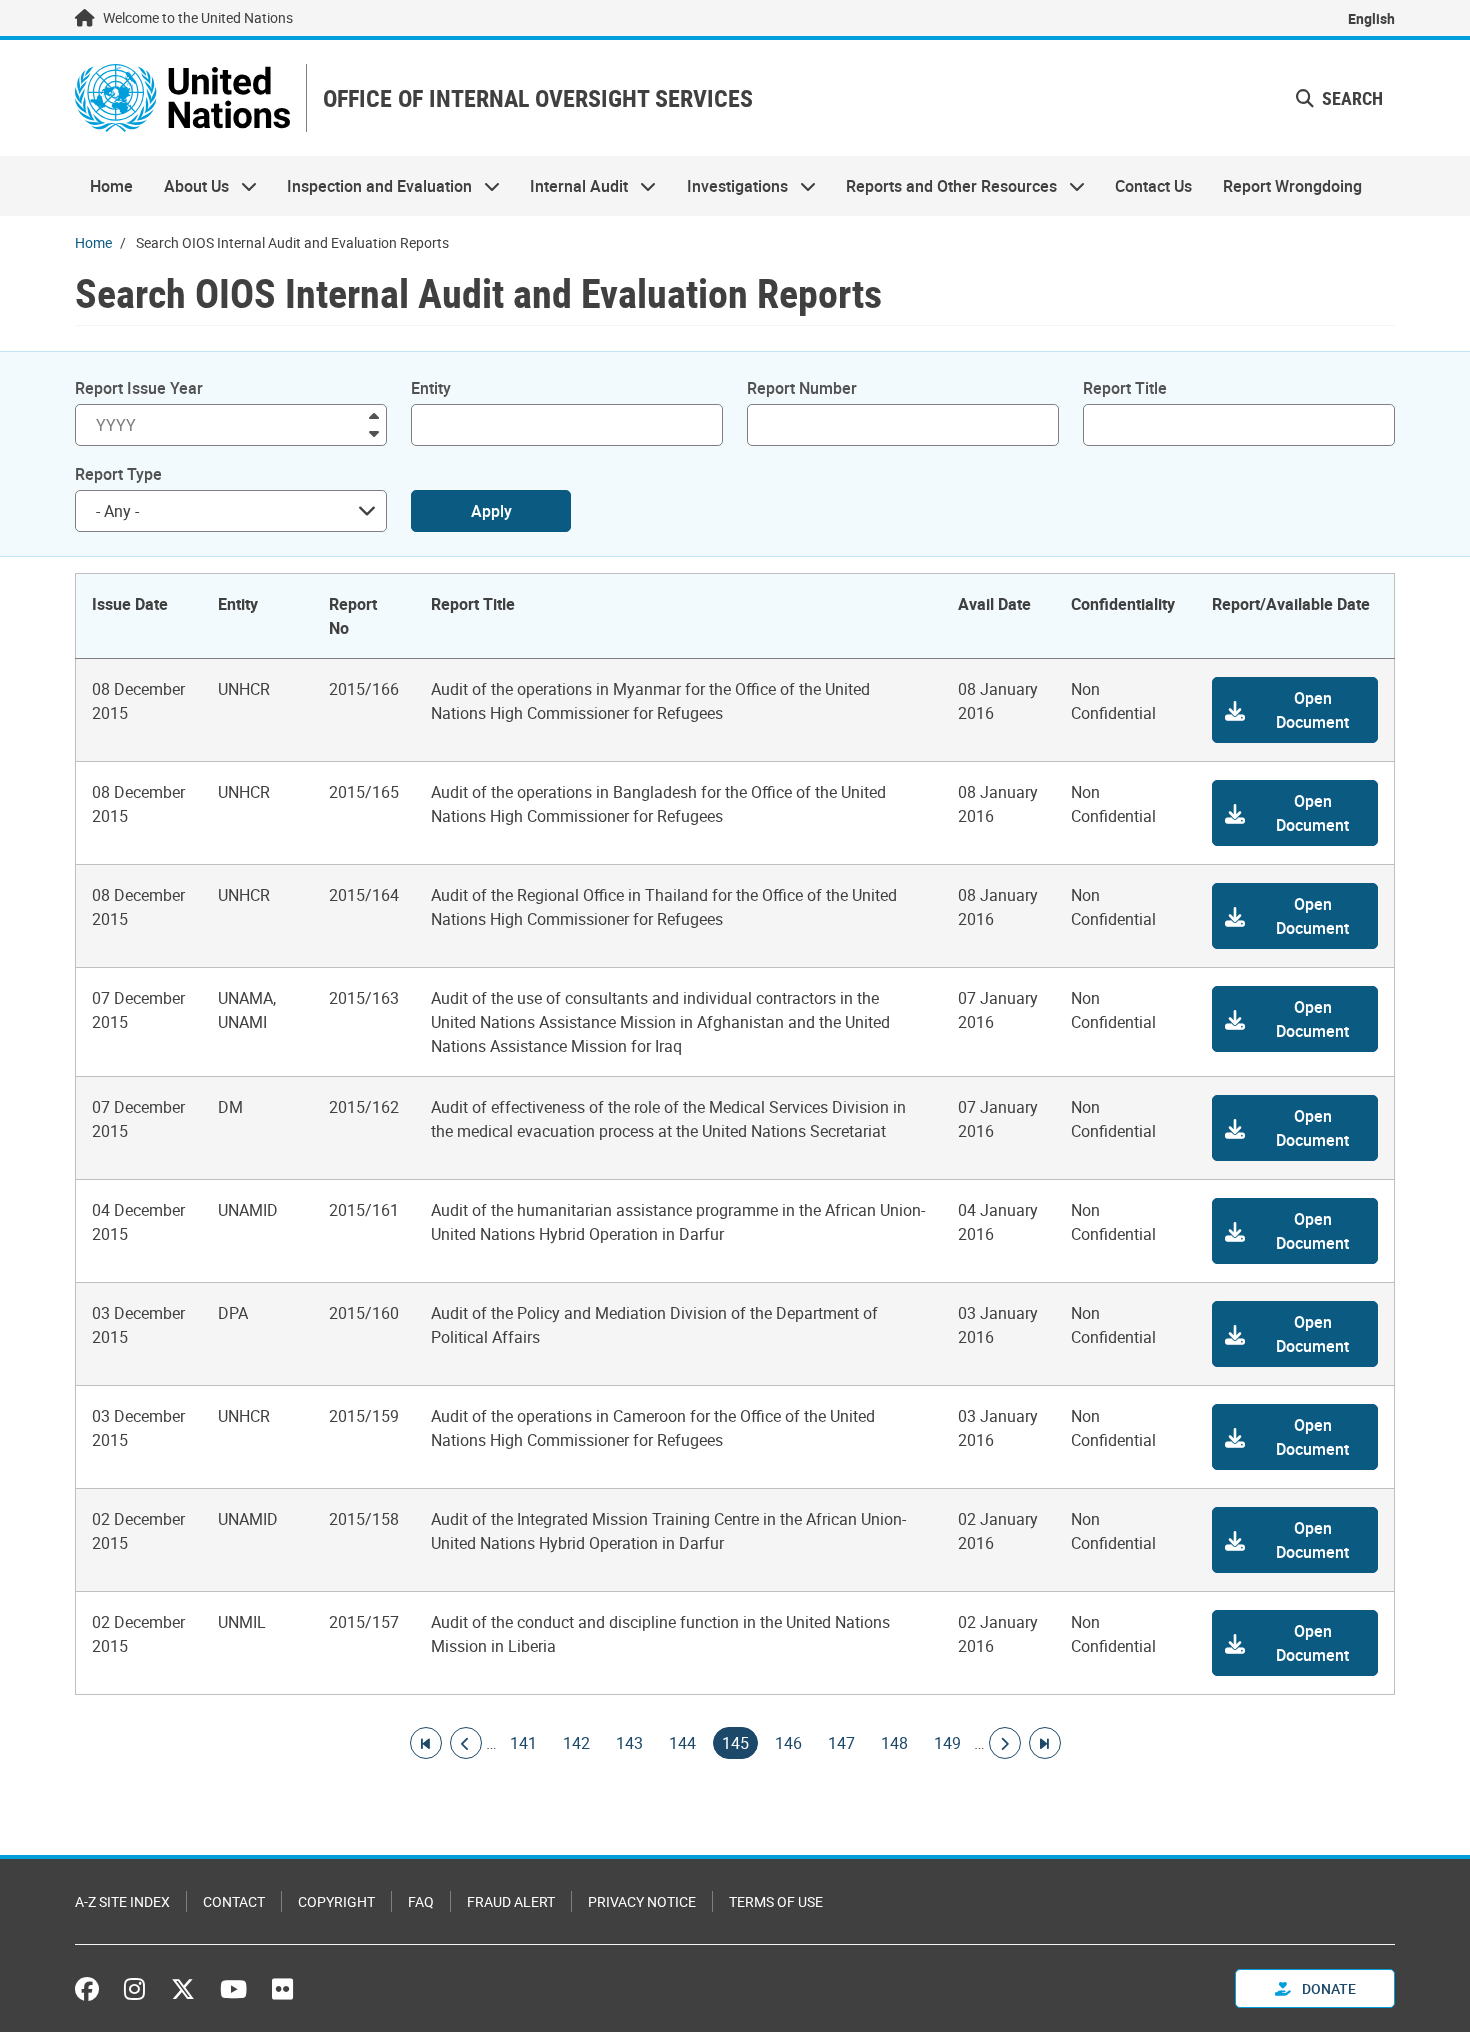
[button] (1295, 710)
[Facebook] (92, 1989)
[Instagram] (134, 1989)
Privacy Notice (642, 1901)
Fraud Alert (511, 1901)
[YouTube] (233, 1989)
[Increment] (374, 414)
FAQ (421, 1901)
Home (111, 186)
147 (841, 1743)
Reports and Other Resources (944, 186)
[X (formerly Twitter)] (183, 1989)
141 (523, 1743)
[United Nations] (182, 98)
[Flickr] (282, 1989)
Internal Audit (571, 186)
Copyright (336, 1901)
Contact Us (1153, 186)
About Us (188, 186)
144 (682, 1743)
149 (947, 1743)
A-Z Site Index (122, 1901)
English (1371, 18)
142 (576, 1743)
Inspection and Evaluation (372, 186)
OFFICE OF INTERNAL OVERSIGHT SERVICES (538, 98)
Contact (234, 1901)
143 (629, 1743)
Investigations (730, 186)
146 (788, 1743)
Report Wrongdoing (1292, 186)
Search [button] (1350, 98)
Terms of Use (776, 1901)
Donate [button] (1327, 1988)
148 (894, 1743)
